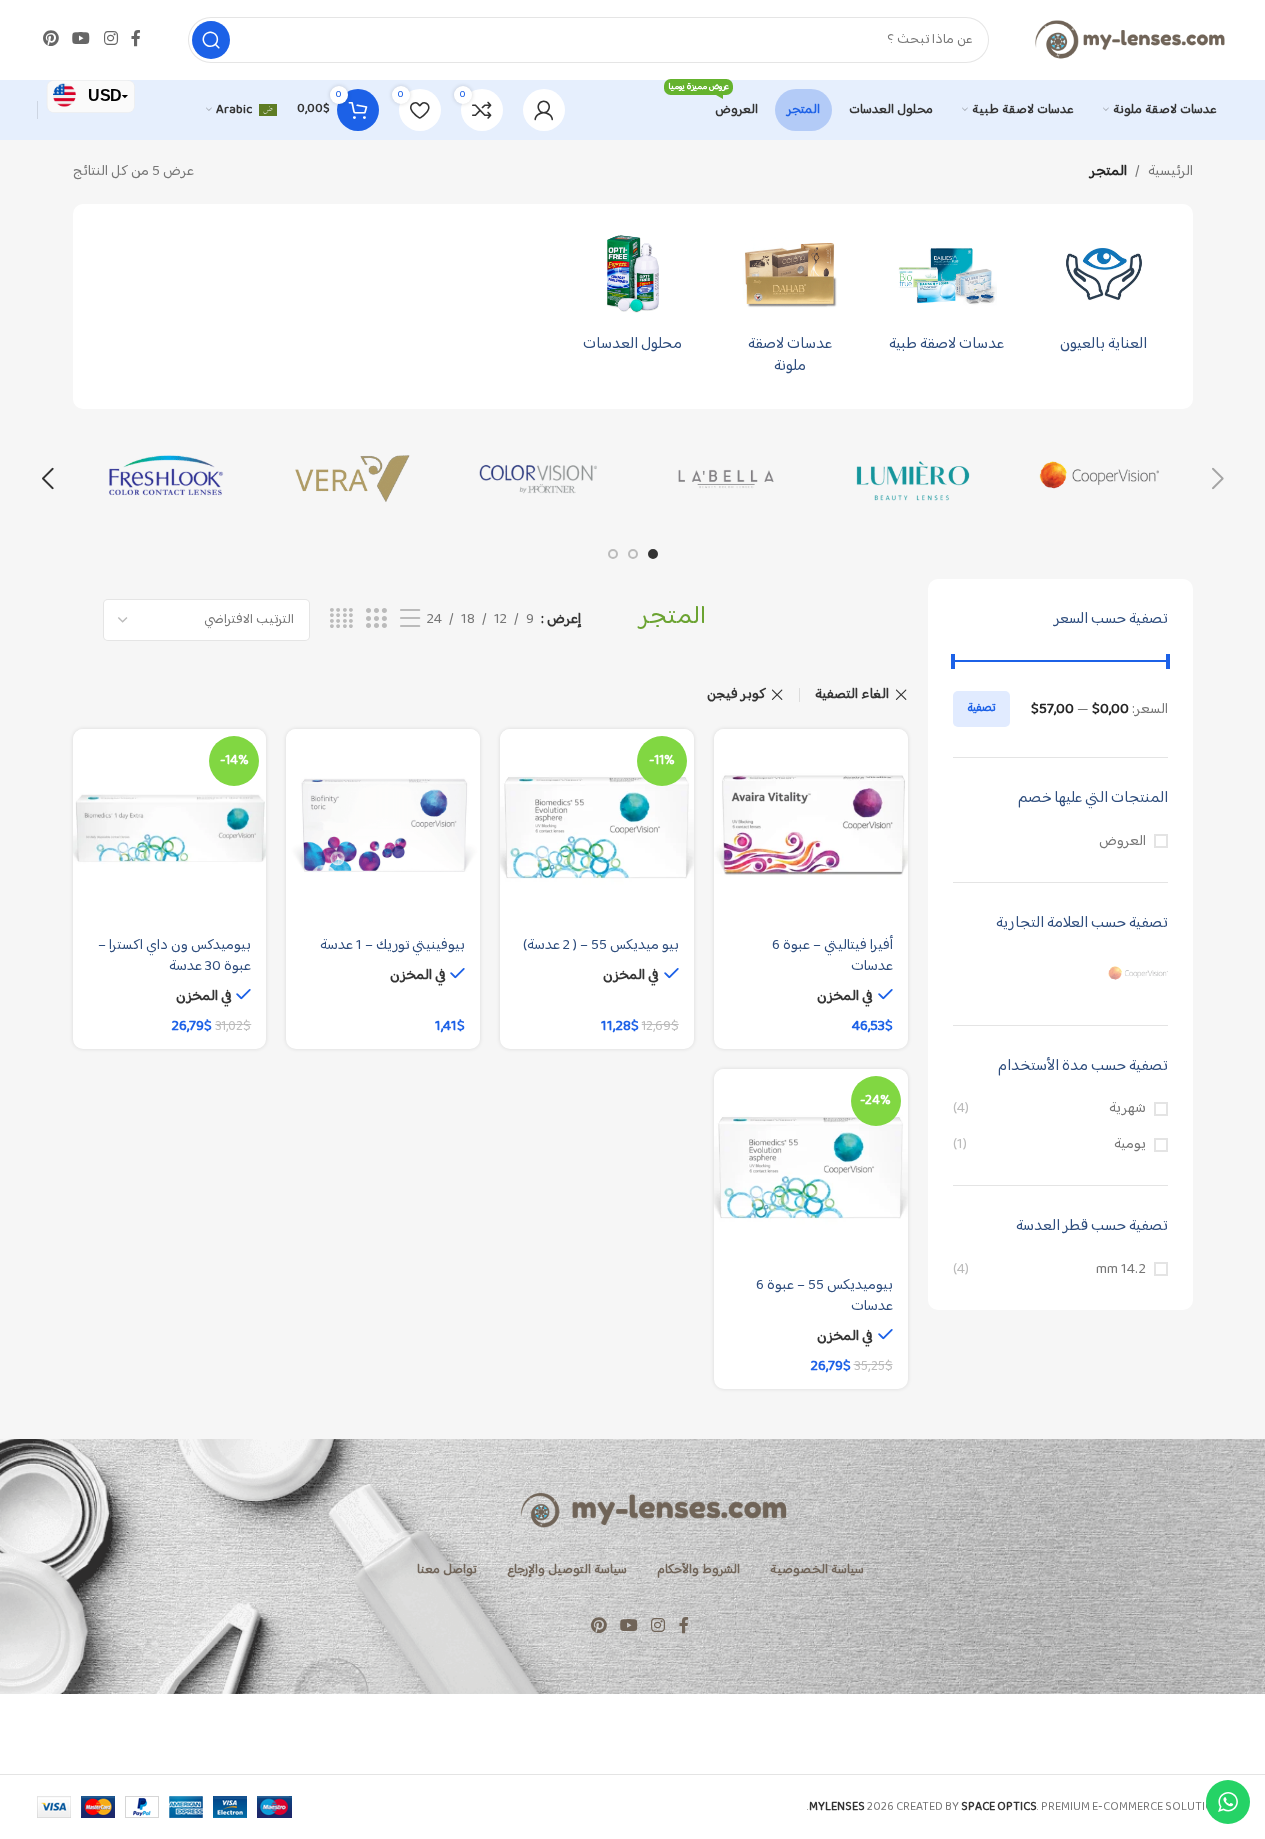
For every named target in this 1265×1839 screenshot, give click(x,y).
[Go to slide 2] (633, 554)
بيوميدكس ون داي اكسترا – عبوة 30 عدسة (174, 956)
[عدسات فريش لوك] (166, 479)
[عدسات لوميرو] (912, 479)
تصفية (981, 708)
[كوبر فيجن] (1099, 479)
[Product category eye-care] (1103, 295)
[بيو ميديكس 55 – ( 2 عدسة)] (597, 826)
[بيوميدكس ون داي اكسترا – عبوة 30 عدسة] (170, 826)
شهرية (1127, 1108)
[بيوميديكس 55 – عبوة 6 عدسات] (811, 1166)
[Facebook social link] (136, 39)
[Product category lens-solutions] (632, 295)
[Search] (211, 40)
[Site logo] (1129, 39)
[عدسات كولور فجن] (539, 479)
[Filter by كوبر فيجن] (1060, 975)
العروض (1122, 841)
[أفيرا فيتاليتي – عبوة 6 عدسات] (811, 826)
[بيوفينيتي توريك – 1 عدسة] (383, 826)
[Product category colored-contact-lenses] (789, 306)
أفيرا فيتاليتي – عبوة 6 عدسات (832, 956)
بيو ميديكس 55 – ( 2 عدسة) (601, 945)
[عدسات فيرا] (352, 479)
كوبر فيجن (736, 695)
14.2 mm (1121, 1269)
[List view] (410, 619)
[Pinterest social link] (51, 39)
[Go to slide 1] (653, 554)
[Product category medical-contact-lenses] (946, 295)
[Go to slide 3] (613, 554)
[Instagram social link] (110, 39)
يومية (1130, 1144)
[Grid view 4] (341, 619)
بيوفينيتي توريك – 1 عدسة (392, 945)
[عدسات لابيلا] (726, 479)
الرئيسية (1170, 172)
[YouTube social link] (81, 39)
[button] (1218, 479)
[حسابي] (544, 110)
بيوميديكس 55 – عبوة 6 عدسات (824, 1296)
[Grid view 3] (376, 619)
